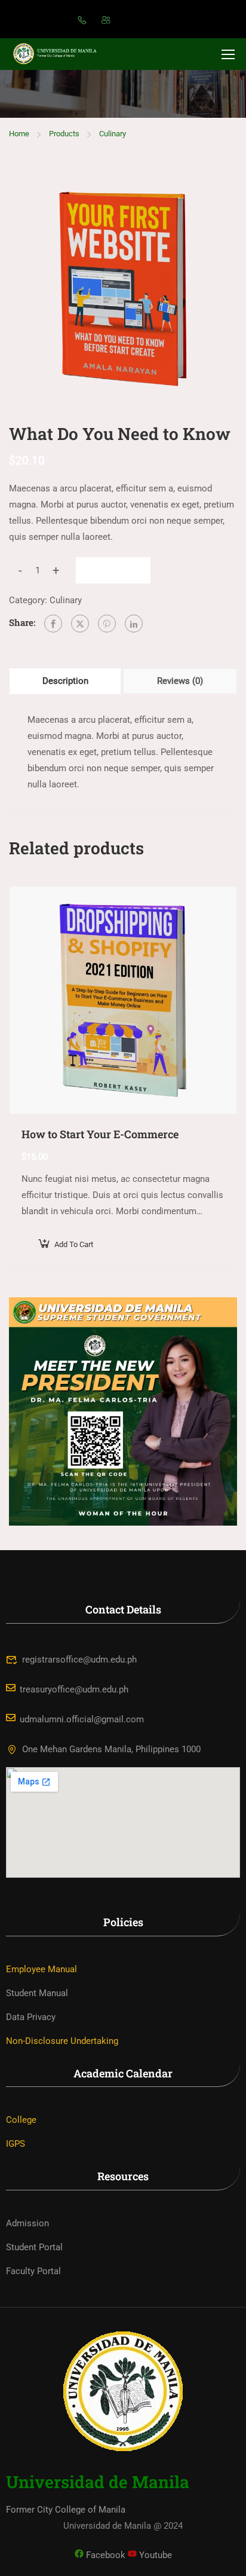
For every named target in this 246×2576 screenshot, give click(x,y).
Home (19, 134)
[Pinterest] (107, 624)
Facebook (104, 2555)
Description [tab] (65, 681)
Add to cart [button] (74, 1244)
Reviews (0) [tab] (180, 681)
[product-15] (123, 289)
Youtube (154, 2555)
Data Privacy (31, 2017)
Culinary (113, 134)
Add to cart (113, 570)
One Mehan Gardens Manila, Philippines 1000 (111, 1749)
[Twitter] (80, 624)
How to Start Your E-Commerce (100, 1134)
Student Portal (34, 2247)
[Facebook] (53, 624)
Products (64, 134)
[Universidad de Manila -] (60, 54)
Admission (27, 2223)
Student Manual (37, 1993)
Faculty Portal (33, 2271)
